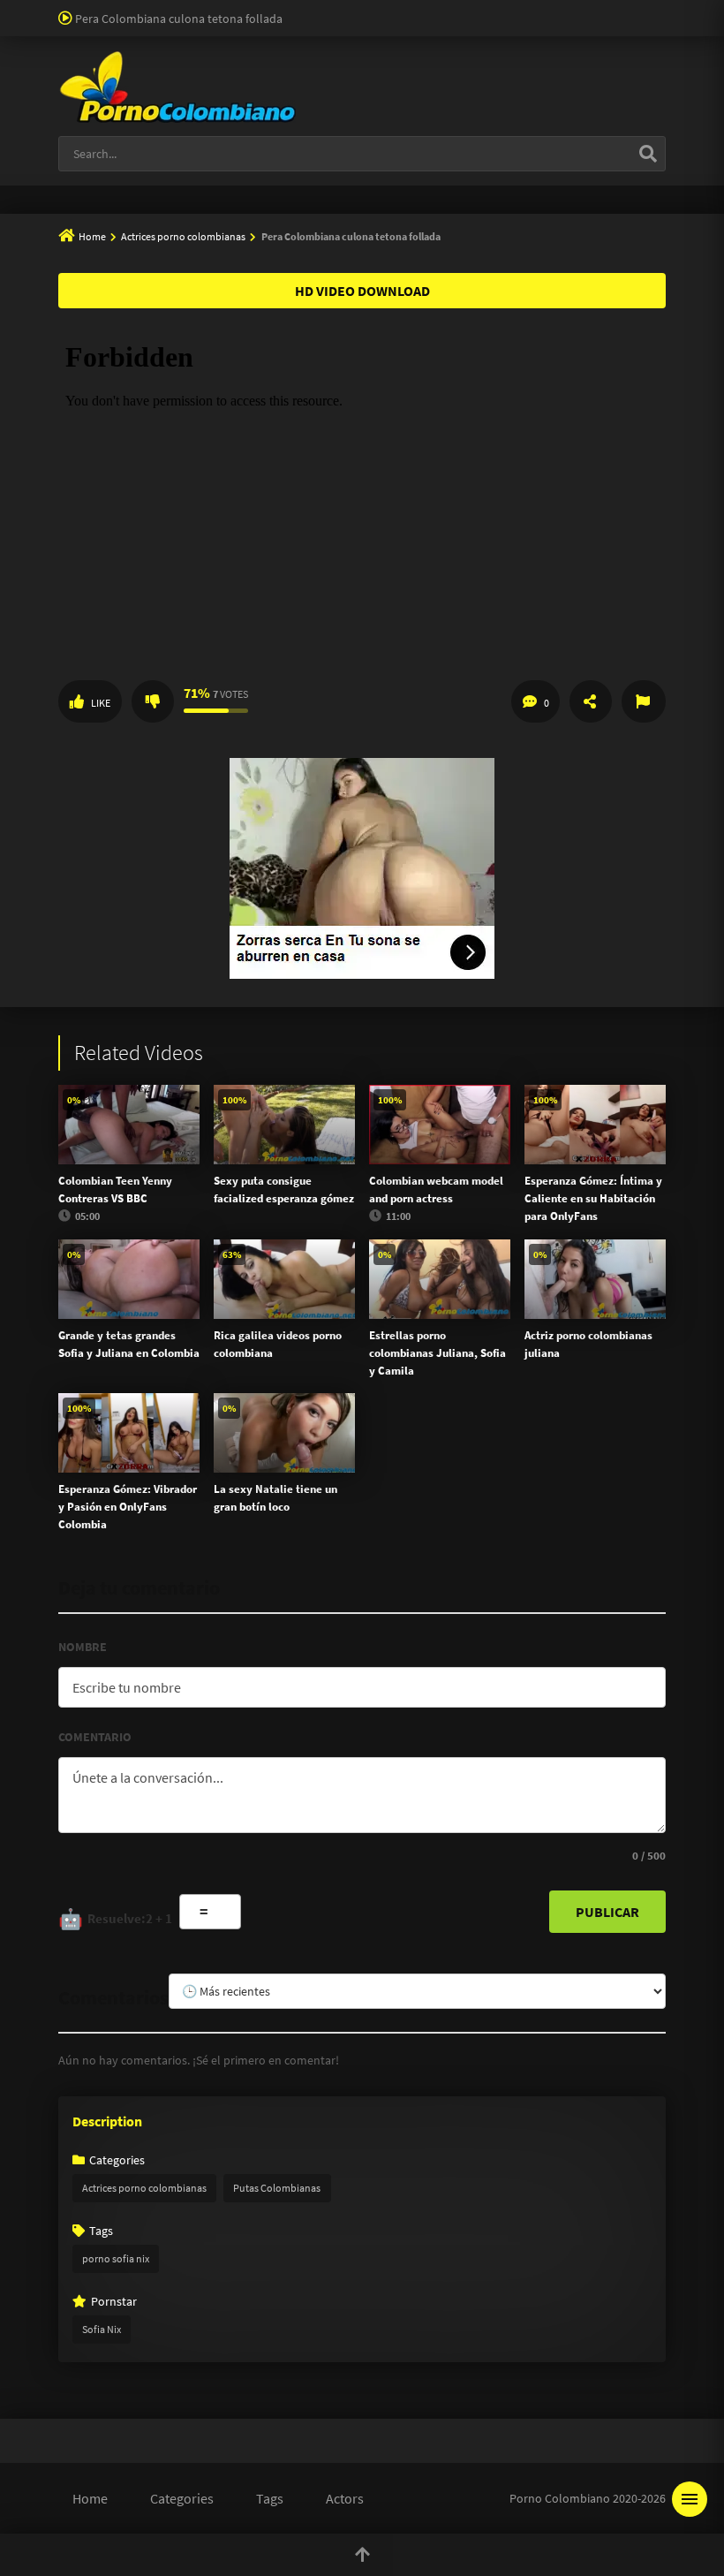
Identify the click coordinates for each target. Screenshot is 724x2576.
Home (92, 236)
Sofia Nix (102, 2329)
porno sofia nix (116, 2258)
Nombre (83, 1647)
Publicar (607, 1912)
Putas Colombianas (277, 2188)
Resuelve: (115, 1919)
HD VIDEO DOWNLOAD (362, 291)
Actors (345, 2498)
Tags (270, 2498)
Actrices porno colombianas (183, 236)
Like (101, 703)
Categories (182, 2498)
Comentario (95, 1737)
